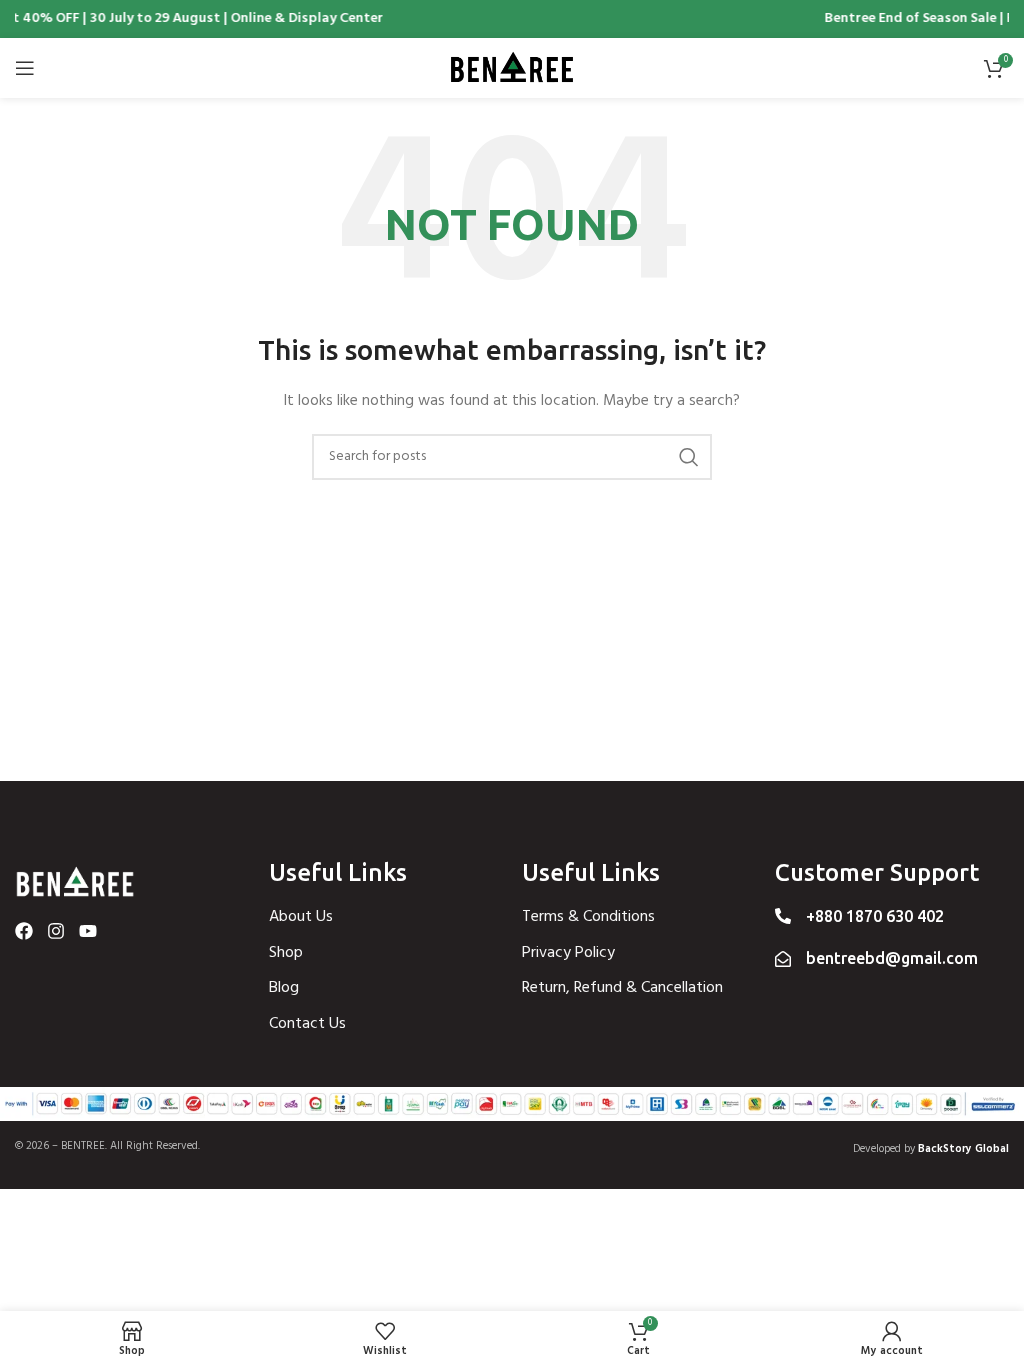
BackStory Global (963, 1149)
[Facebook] (24, 931)
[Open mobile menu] (25, 68)
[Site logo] (512, 68)
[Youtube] (88, 931)
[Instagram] (56, 931)
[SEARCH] (689, 457)
